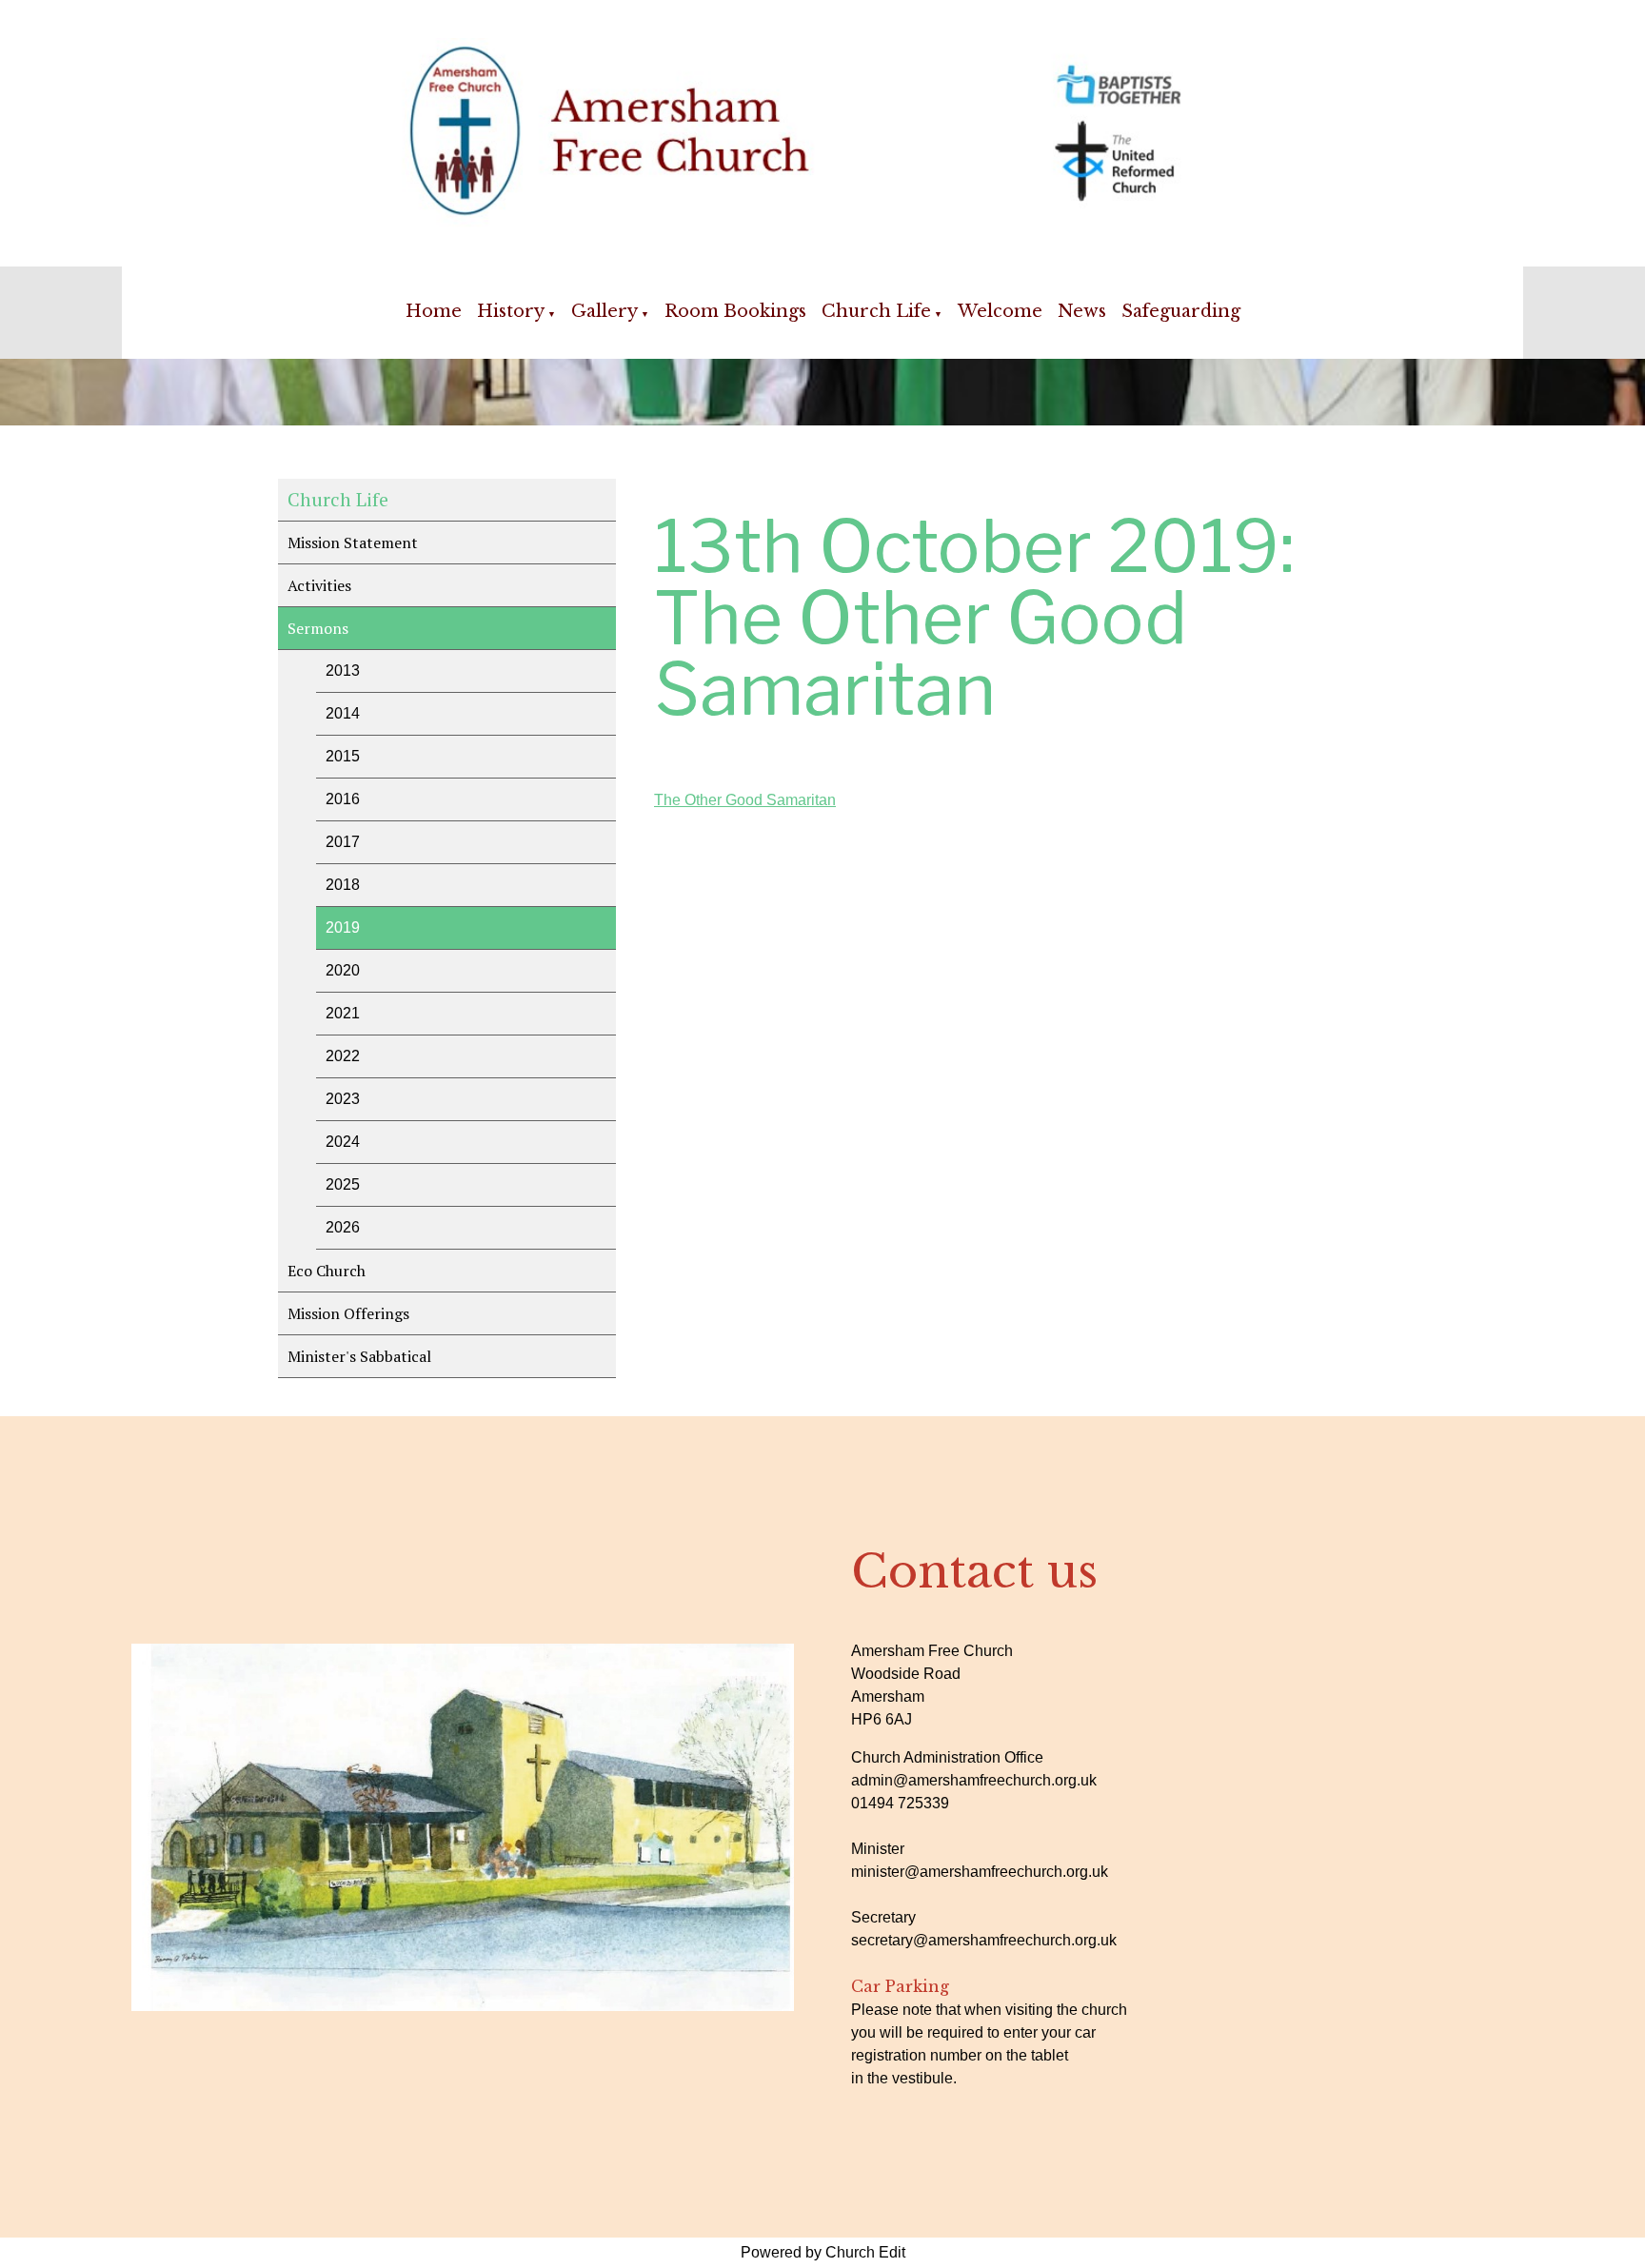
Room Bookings (735, 311)
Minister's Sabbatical (359, 1356)
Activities (319, 585)
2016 (343, 799)
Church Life (876, 311)
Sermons (318, 628)
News (1082, 311)
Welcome (1000, 311)
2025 (343, 1184)
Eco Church (327, 1271)
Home (434, 311)
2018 (343, 885)
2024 (343, 1142)
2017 (343, 842)
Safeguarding (1181, 311)
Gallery (604, 311)
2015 (343, 756)
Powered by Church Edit (823, 2252)
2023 (343, 1099)
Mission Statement (353, 542)
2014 (343, 713)
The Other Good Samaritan (745, 800)
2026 (343, 1227)
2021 (343, 1013)
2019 (343, 927)
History (511, 311)
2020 (343, 970)
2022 (343, 1056)
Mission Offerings (348, 1313)
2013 (343, 671)
